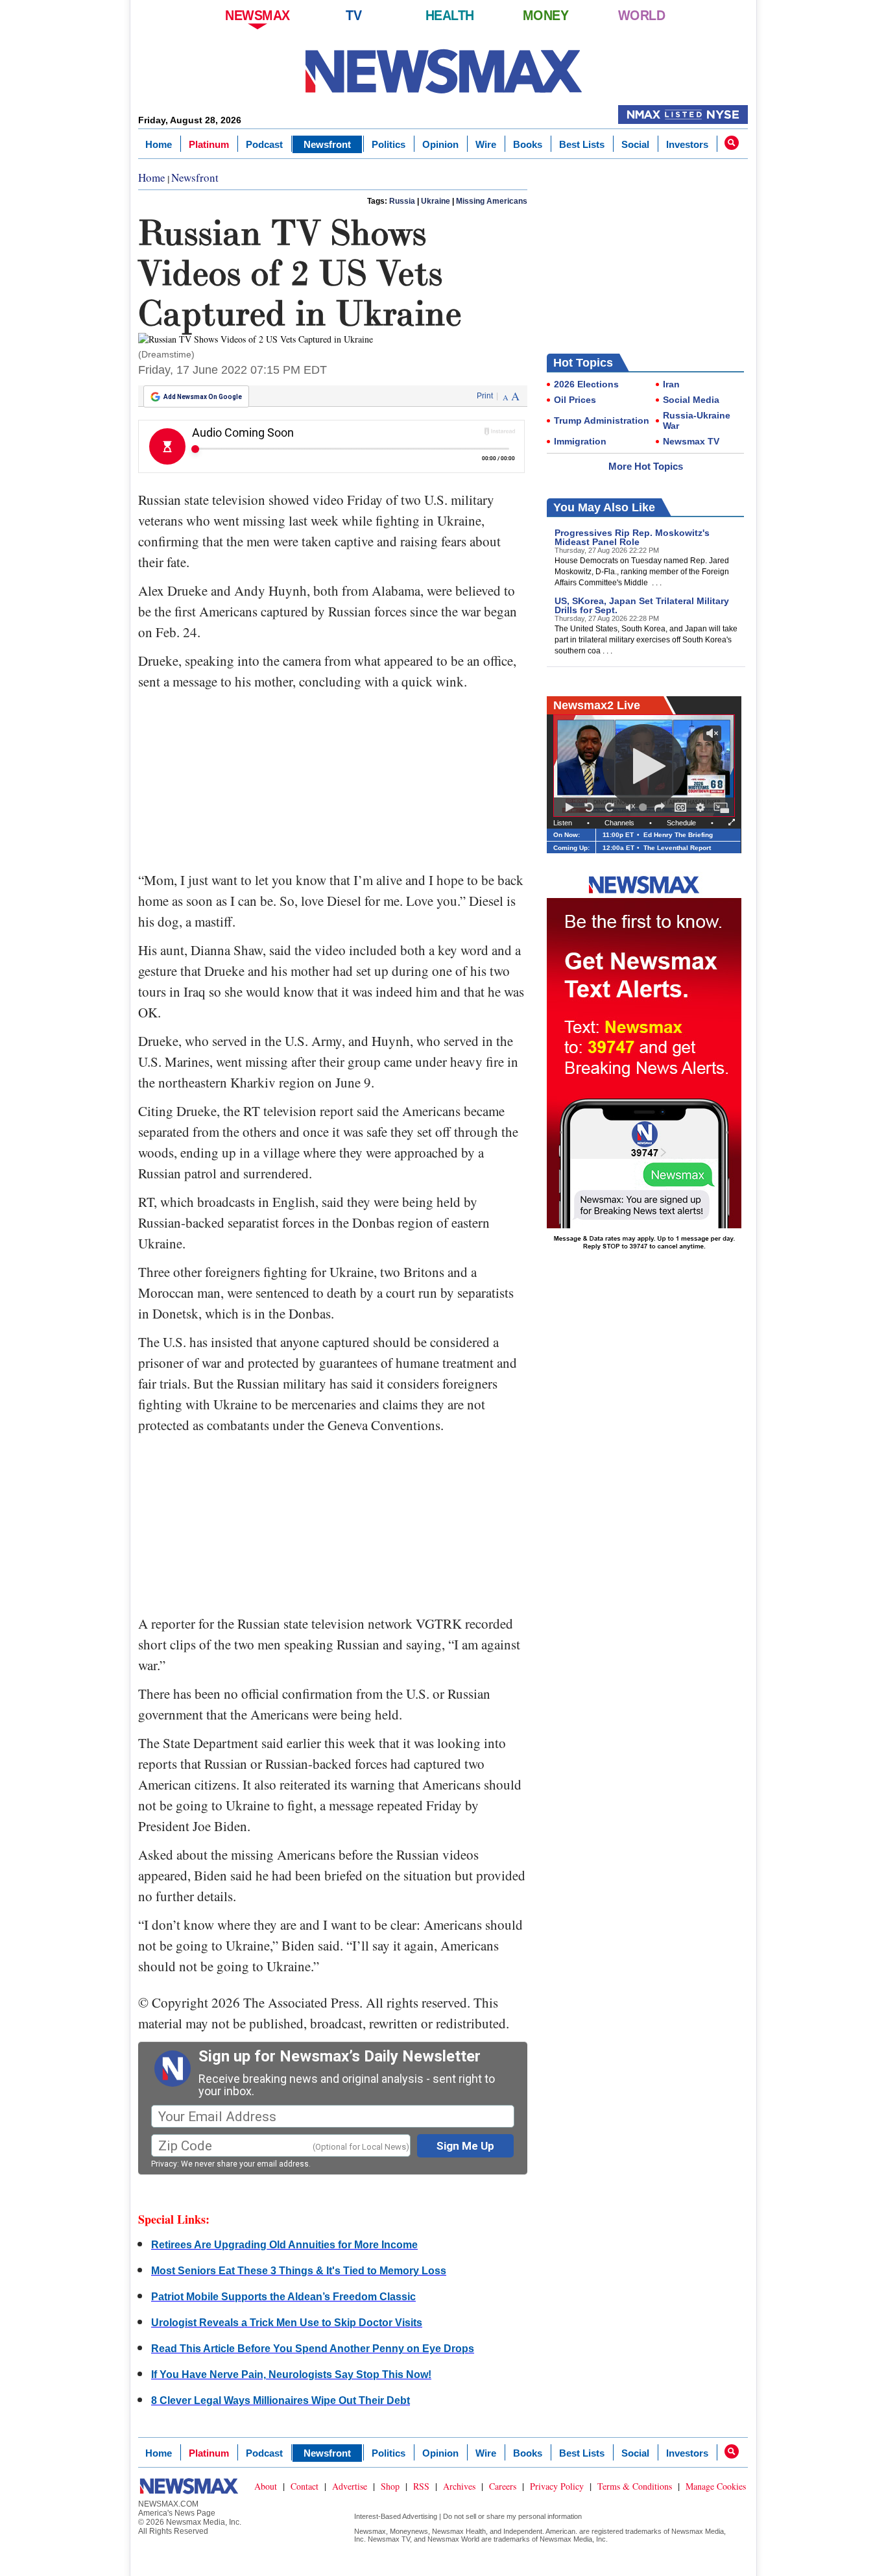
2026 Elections (586, 384)
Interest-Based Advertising (396, 2516)
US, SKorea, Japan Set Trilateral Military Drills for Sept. (642, 605)
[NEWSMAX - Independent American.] (443, 71)
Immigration (580, 441)
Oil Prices (575, 400)
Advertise (350, 2486)
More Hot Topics (646, 466)
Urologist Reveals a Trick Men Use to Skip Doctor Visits (287, 2323)
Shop (390, 2486)
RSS (421, 2486)
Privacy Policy (557, 2486)
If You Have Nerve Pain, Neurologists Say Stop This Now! (291, 2375)
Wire (486, 144)
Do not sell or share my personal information (512, 2516)
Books (528, 144)
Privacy (164, 2164)
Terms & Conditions (635, 2486)
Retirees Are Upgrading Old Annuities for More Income (284, 2245)
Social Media (691, 400)
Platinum (209, 144)
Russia (402, 201)
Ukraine (436, 201)
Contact (305, 2486)
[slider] (645, 807)
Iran (671, 384)
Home (159, 144)
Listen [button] (563, 823)
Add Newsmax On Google (203, 397)
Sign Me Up (465, 2146)
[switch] (630, 807)
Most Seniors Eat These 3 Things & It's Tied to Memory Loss (299, 2271)
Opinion (440, 144)
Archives (459, 2486)
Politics (389, 144)
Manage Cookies (716, 2486)
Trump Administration (602, 420)
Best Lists (582, 144)
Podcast (264, 144)
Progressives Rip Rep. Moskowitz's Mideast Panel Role (632, 537)
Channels (619, 823)
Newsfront (327, 144)
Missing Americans (492, 201)
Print (485, 396)
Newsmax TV (691, 441)
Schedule (681, 823)
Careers (503, 2486)
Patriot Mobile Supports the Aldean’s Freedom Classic (283, 2297)
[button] (732, 143)
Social (635, 144)
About (266, 2486)
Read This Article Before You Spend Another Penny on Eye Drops (313, 2349)
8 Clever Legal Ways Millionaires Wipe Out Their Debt (281, 2400)
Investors (687, 144)
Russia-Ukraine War (697, 420)
